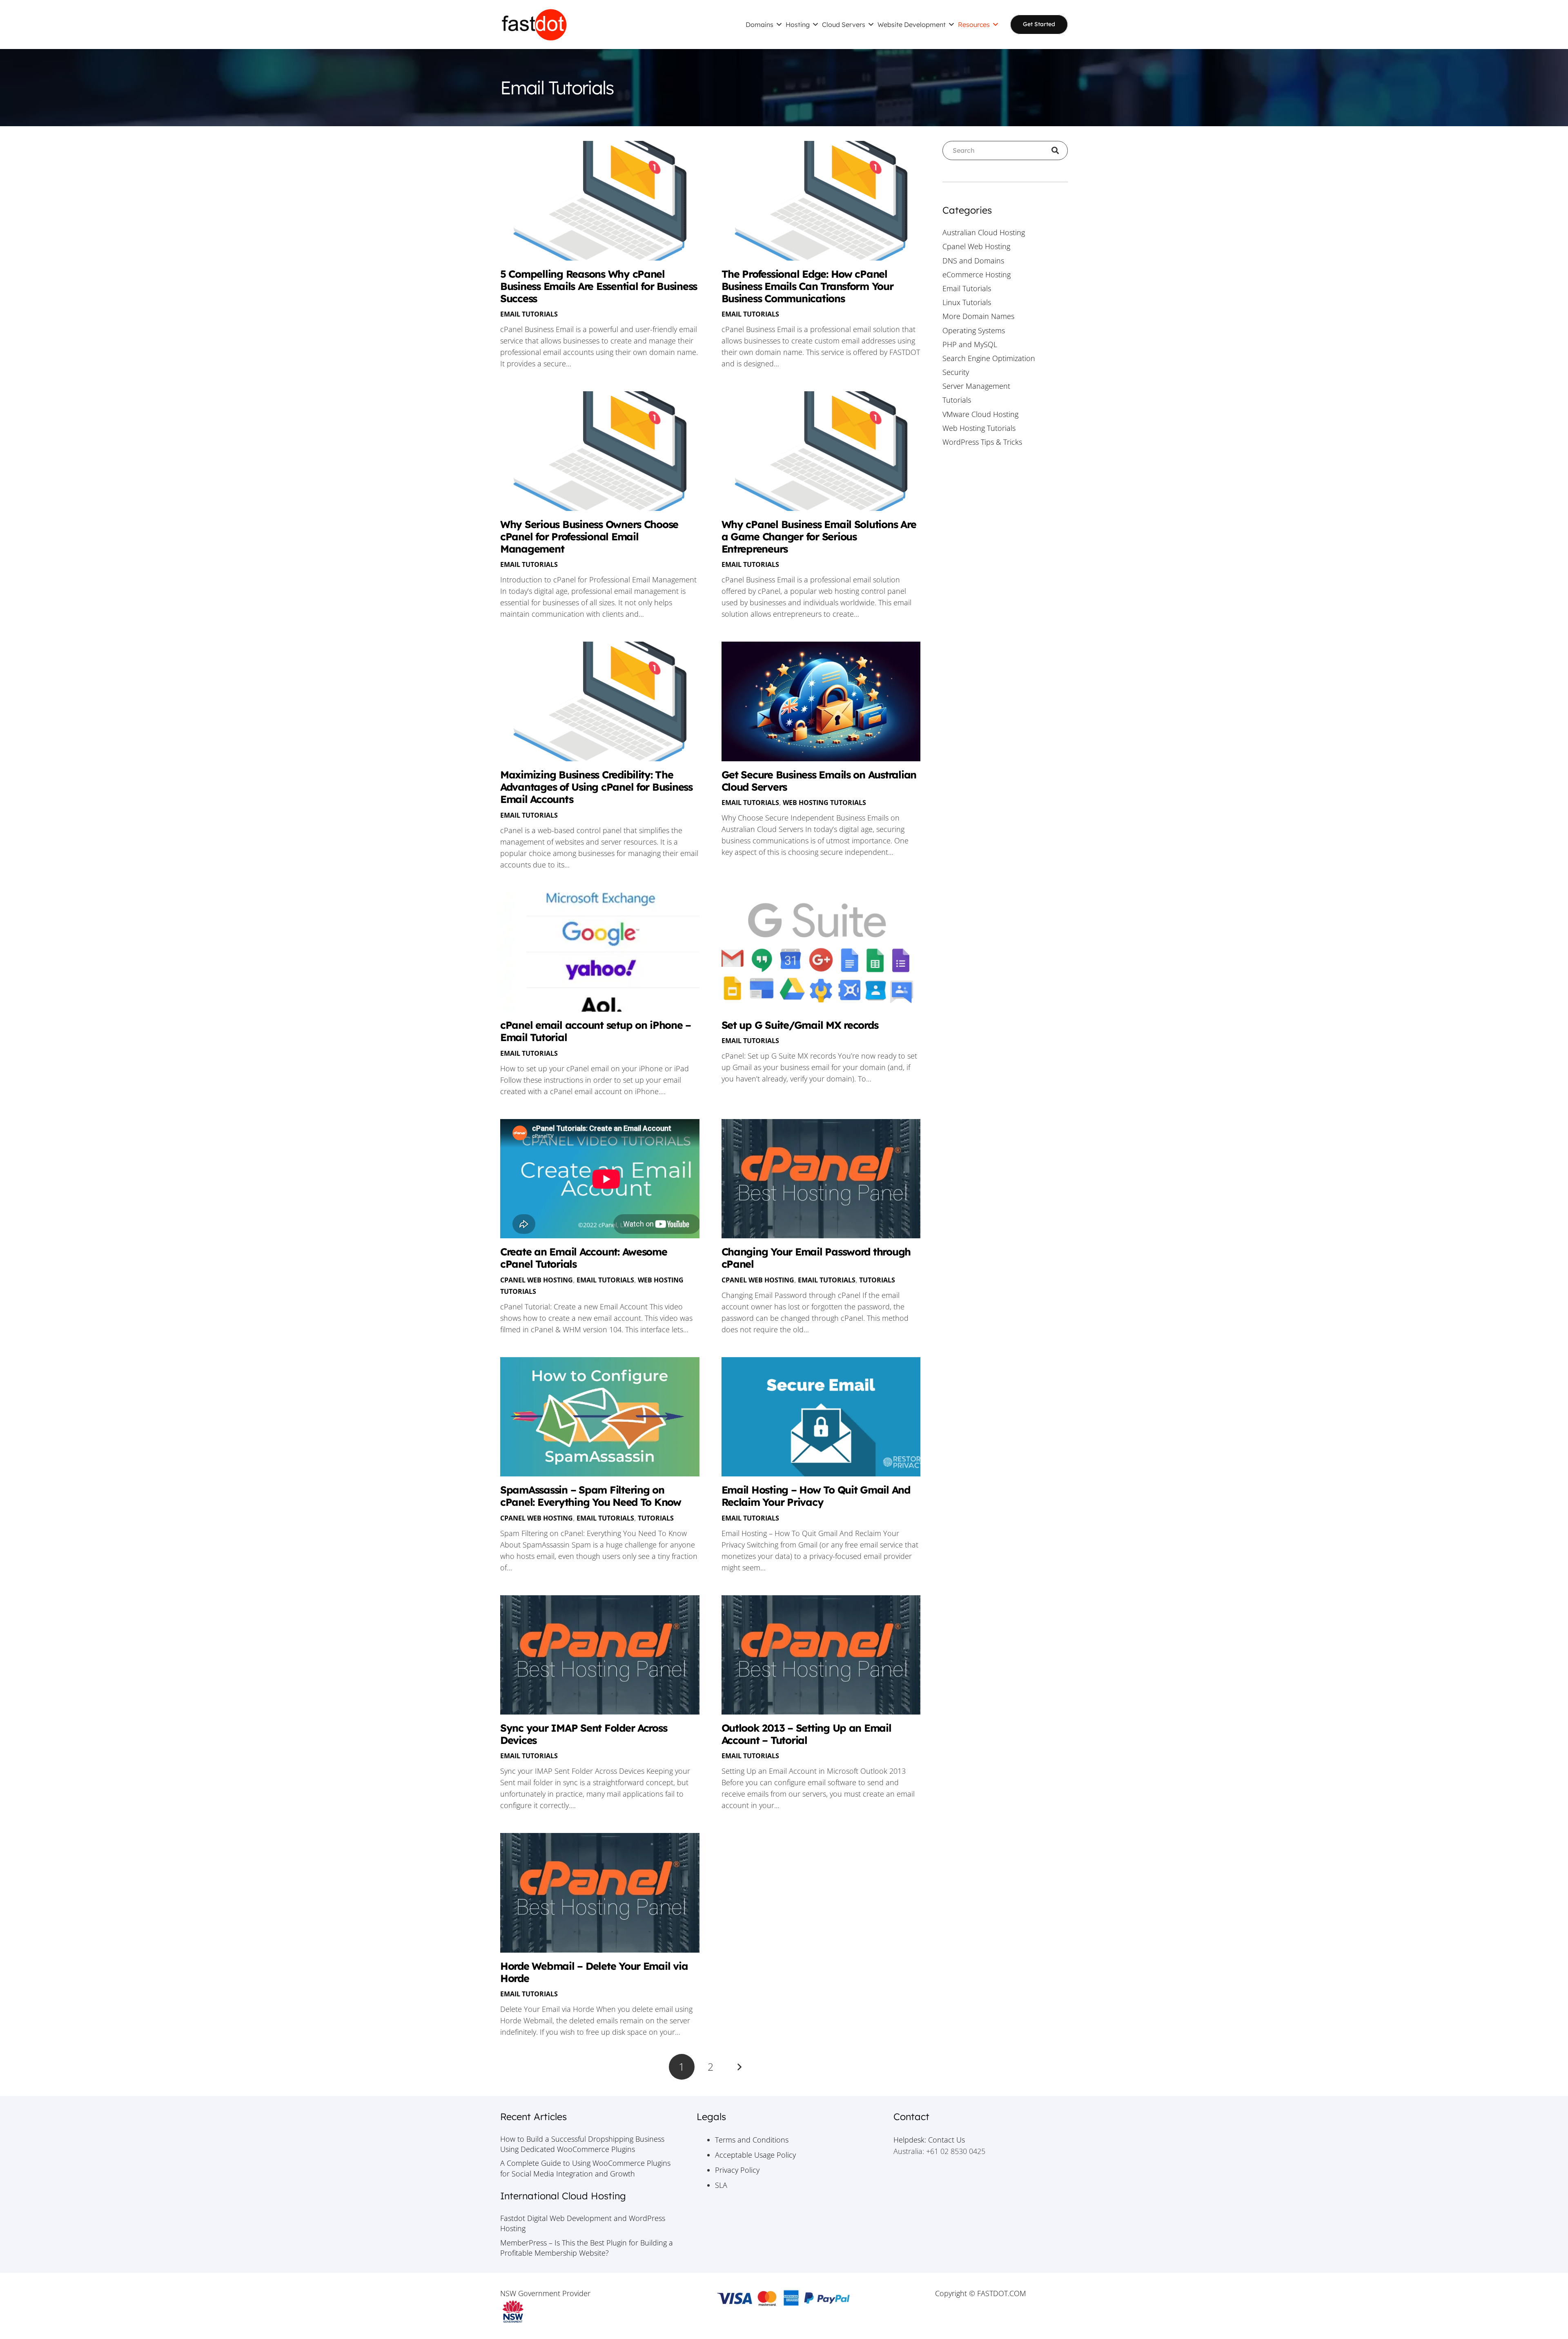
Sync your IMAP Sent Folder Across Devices (584, 1734)
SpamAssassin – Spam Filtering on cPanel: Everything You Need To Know (591, 1496)
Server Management (976, 386)
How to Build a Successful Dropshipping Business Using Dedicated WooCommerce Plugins (582, 2144)
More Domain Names (978, 316)
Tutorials (877, 1280)
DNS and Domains (973, 261)
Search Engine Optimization (989, 358)
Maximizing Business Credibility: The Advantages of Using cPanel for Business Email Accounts (596, 787)
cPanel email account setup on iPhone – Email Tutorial (596, 1031)
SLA (721, 2185)
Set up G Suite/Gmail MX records (800, 1025)
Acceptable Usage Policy (755, 2155)
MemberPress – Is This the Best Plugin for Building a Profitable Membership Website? (587, 2248)
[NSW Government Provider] (587, 2312)
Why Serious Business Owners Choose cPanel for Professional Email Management (589, 536)
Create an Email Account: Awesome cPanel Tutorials (584, 1258)
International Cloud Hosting (563, 2196)
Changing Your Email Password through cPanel (816, 1258)
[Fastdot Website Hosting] (534, 25)
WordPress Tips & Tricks (982, 442)
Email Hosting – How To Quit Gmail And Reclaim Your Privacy (816, 1496)
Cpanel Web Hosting (537, 1280)
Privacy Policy (737, 2170)
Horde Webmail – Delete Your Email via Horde (594, 1972)
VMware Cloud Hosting (980, 414)
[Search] (1058, 151)
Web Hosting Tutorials (824, 803)
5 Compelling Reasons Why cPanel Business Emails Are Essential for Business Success (599, 286)
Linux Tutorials (967, 302)
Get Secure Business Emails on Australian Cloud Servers (819, 781)
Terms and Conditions (752, 2140)
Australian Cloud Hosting (984, 232)
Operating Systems (974, 330)
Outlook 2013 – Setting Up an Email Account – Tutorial (806, 1734)
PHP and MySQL (970, 344)
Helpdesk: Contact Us (929, 2140)
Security (956, 372)
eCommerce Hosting (977, 274)
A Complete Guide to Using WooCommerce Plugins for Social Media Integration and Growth (585, 2168)
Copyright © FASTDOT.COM (981, 2293)
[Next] (739, 2067)
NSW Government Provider (545, 2293)
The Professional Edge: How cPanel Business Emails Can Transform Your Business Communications (807, 286)
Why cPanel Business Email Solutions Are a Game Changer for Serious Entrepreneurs (819, 536)
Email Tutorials (529, 314)
